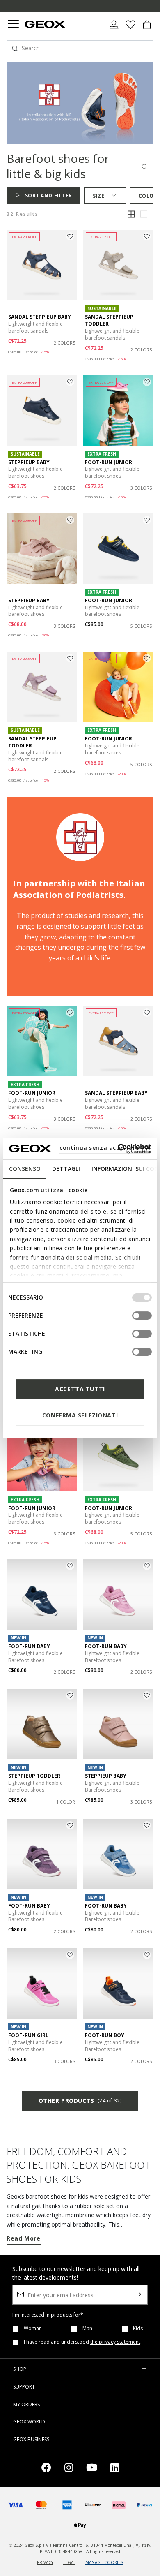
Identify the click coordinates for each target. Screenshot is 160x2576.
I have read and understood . (83, 2342)
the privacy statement (115, 2342)
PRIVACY (45, 2562)
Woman (33, 2329)
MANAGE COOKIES (104, 2562)
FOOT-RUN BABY (29, 1646)
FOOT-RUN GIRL (28, 2035)
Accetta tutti (80, 1389)
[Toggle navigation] (13, 25)
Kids (138, 2329)
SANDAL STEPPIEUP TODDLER (109, 320)
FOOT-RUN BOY (105, 2035)
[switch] (142, 1316)
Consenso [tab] (25, 1169)
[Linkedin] (115, 2469)
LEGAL (69, 2562)
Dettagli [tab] (66, 1169)
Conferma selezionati (80, 1415)
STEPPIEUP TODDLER (34, 1776)
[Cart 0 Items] (147, 28)
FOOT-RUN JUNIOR (109, 462)
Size (98, 196)
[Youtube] (92, 2469)
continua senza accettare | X (105, 1148)
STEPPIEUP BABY (29, 462)
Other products (80, 2101)
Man (87, 2329)
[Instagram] (69, 2469)
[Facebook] (46, 2469)
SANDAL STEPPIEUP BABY (40, 317)
